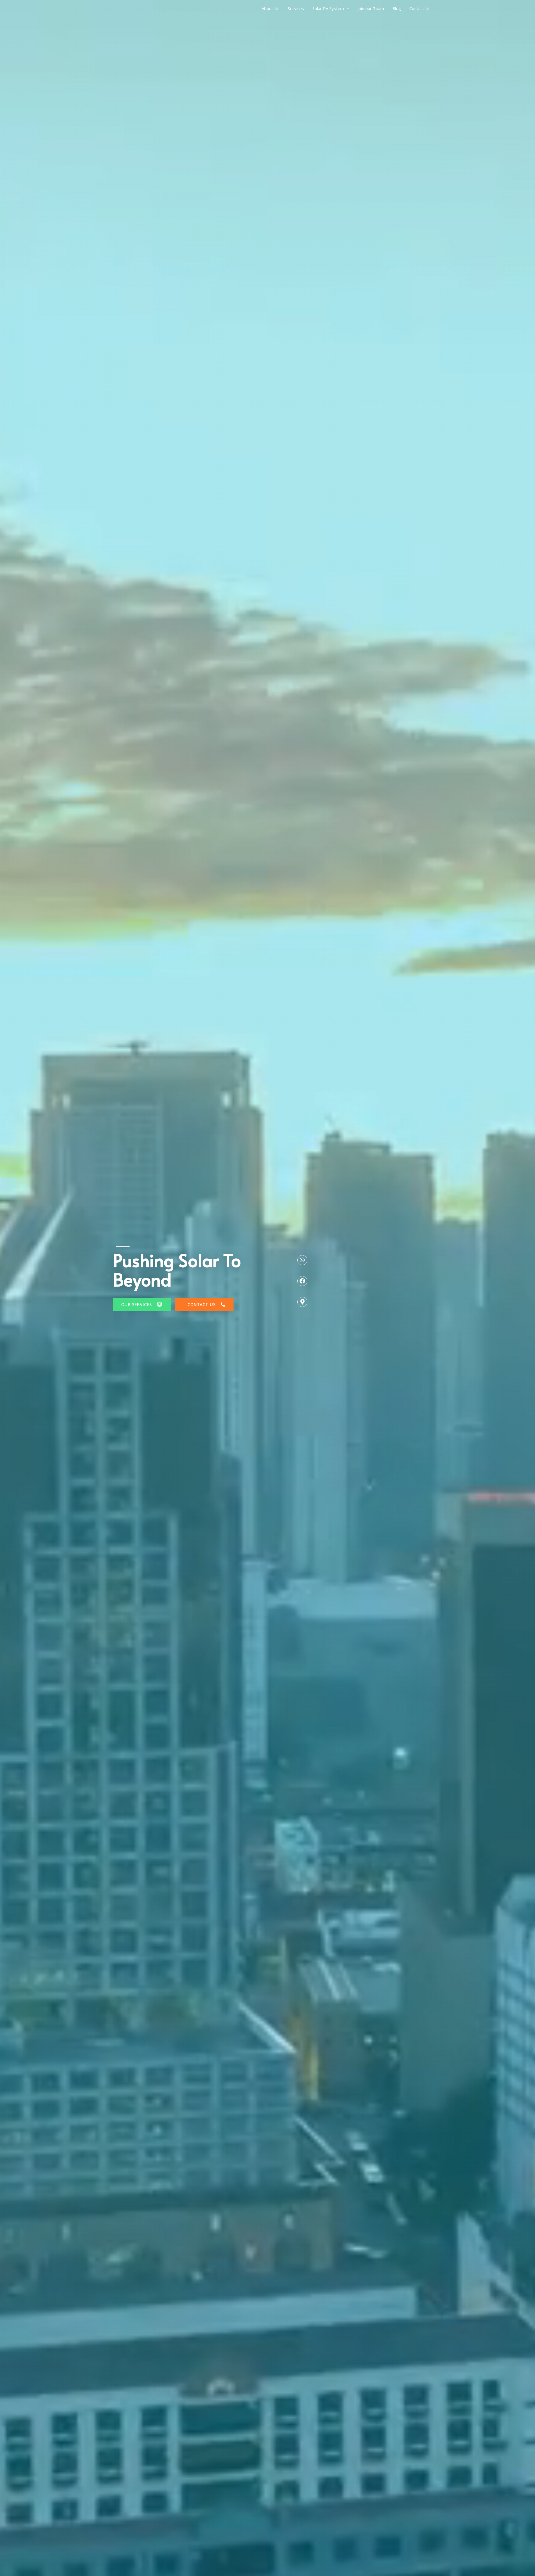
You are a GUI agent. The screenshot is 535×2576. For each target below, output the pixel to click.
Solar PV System (328, 8)
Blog (397, 8)
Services (296, 8)
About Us (271, 8)
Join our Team (371, 8)
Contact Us (420, 8)
